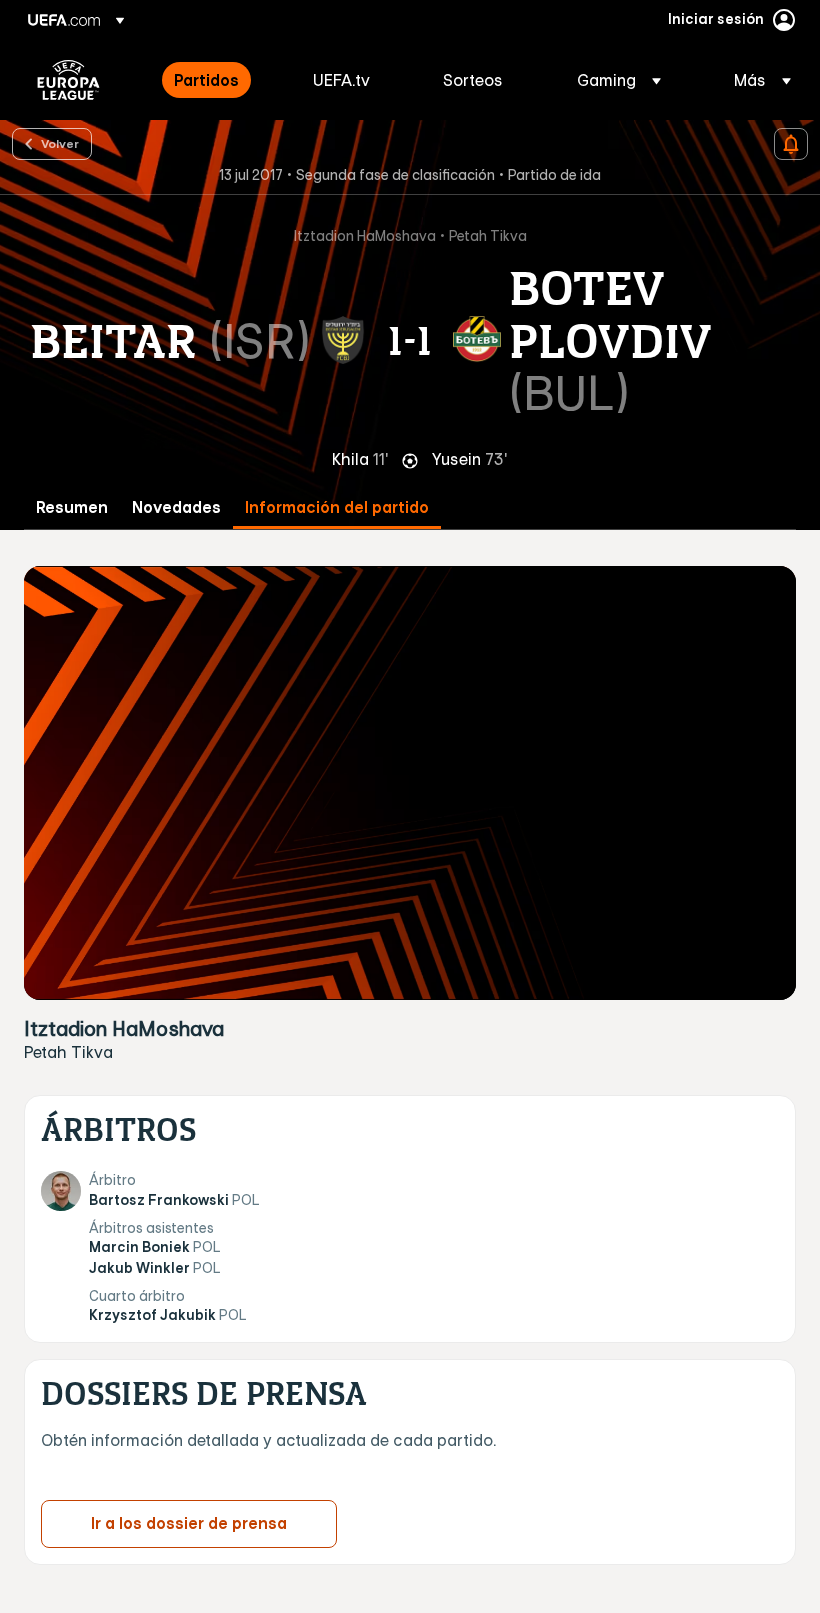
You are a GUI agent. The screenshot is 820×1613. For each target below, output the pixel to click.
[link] (206, 80)
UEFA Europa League (68, 80)
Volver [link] (60, 143)
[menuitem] (218, 80)
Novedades (176, 507)
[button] (619, 80)
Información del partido (337, 507)
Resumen (72, 507)
